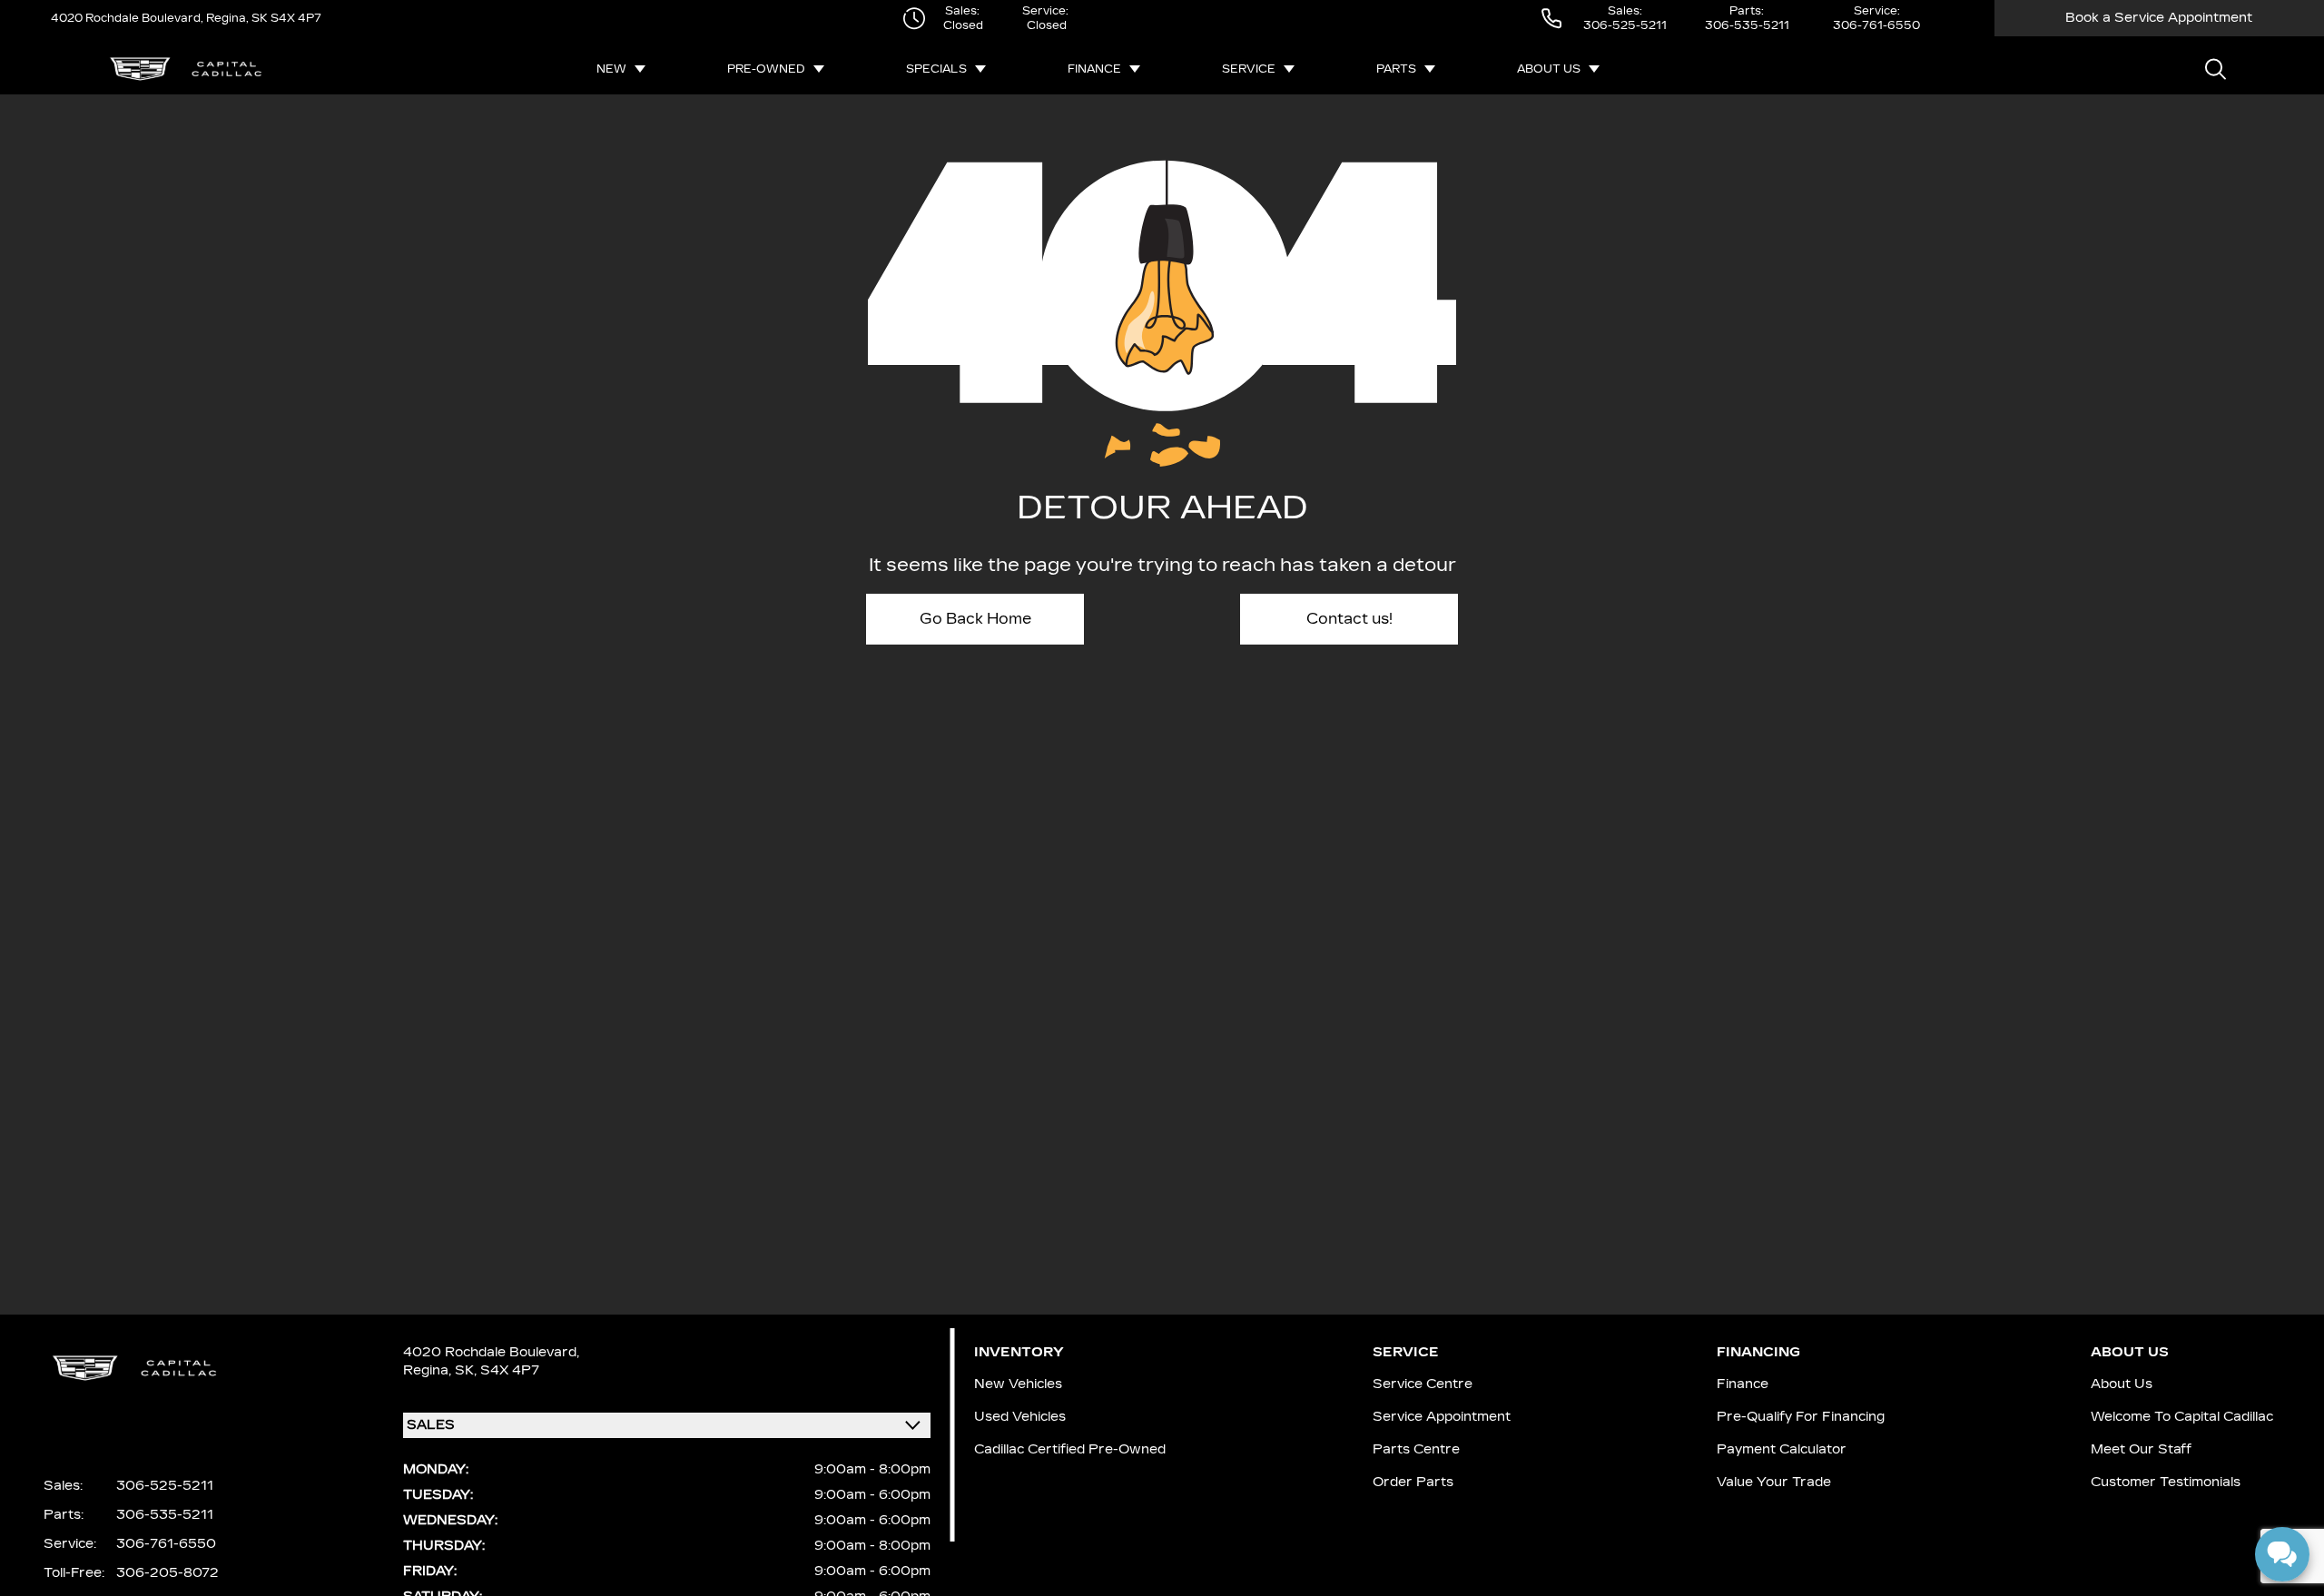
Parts (1396, 69)
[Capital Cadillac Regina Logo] (186, 69)
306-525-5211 (1625, 25)
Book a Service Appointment (2159, 18)
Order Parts (1413, 1482)
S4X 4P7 (295, 18)
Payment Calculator (1782, 1449)
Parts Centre (1416, 1449)
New (611, 69)
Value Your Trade (1774, 1482)
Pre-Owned (766, 69)
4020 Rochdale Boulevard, (127, 18)
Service (1249, 69)
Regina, (429, 1370)
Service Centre (1423, 1384)
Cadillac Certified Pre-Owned (1070, 1449)
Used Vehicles (1020, 1417)
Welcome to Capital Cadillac (2182, 1417)
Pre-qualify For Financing (1801, 1417)
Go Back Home (975, 619)
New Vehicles (1018, 1384)
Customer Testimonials (2166, 1482)
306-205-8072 (167, 1573)
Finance (1094, 69)
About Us (1549, 69)
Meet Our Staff (2141, 1449)
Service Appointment (1442, 1417)
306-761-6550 (1876, 25)
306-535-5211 (1747, 25)
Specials (936, 69)
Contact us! (1349, 619)
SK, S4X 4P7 (497, 1370)
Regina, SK (236, 18)
